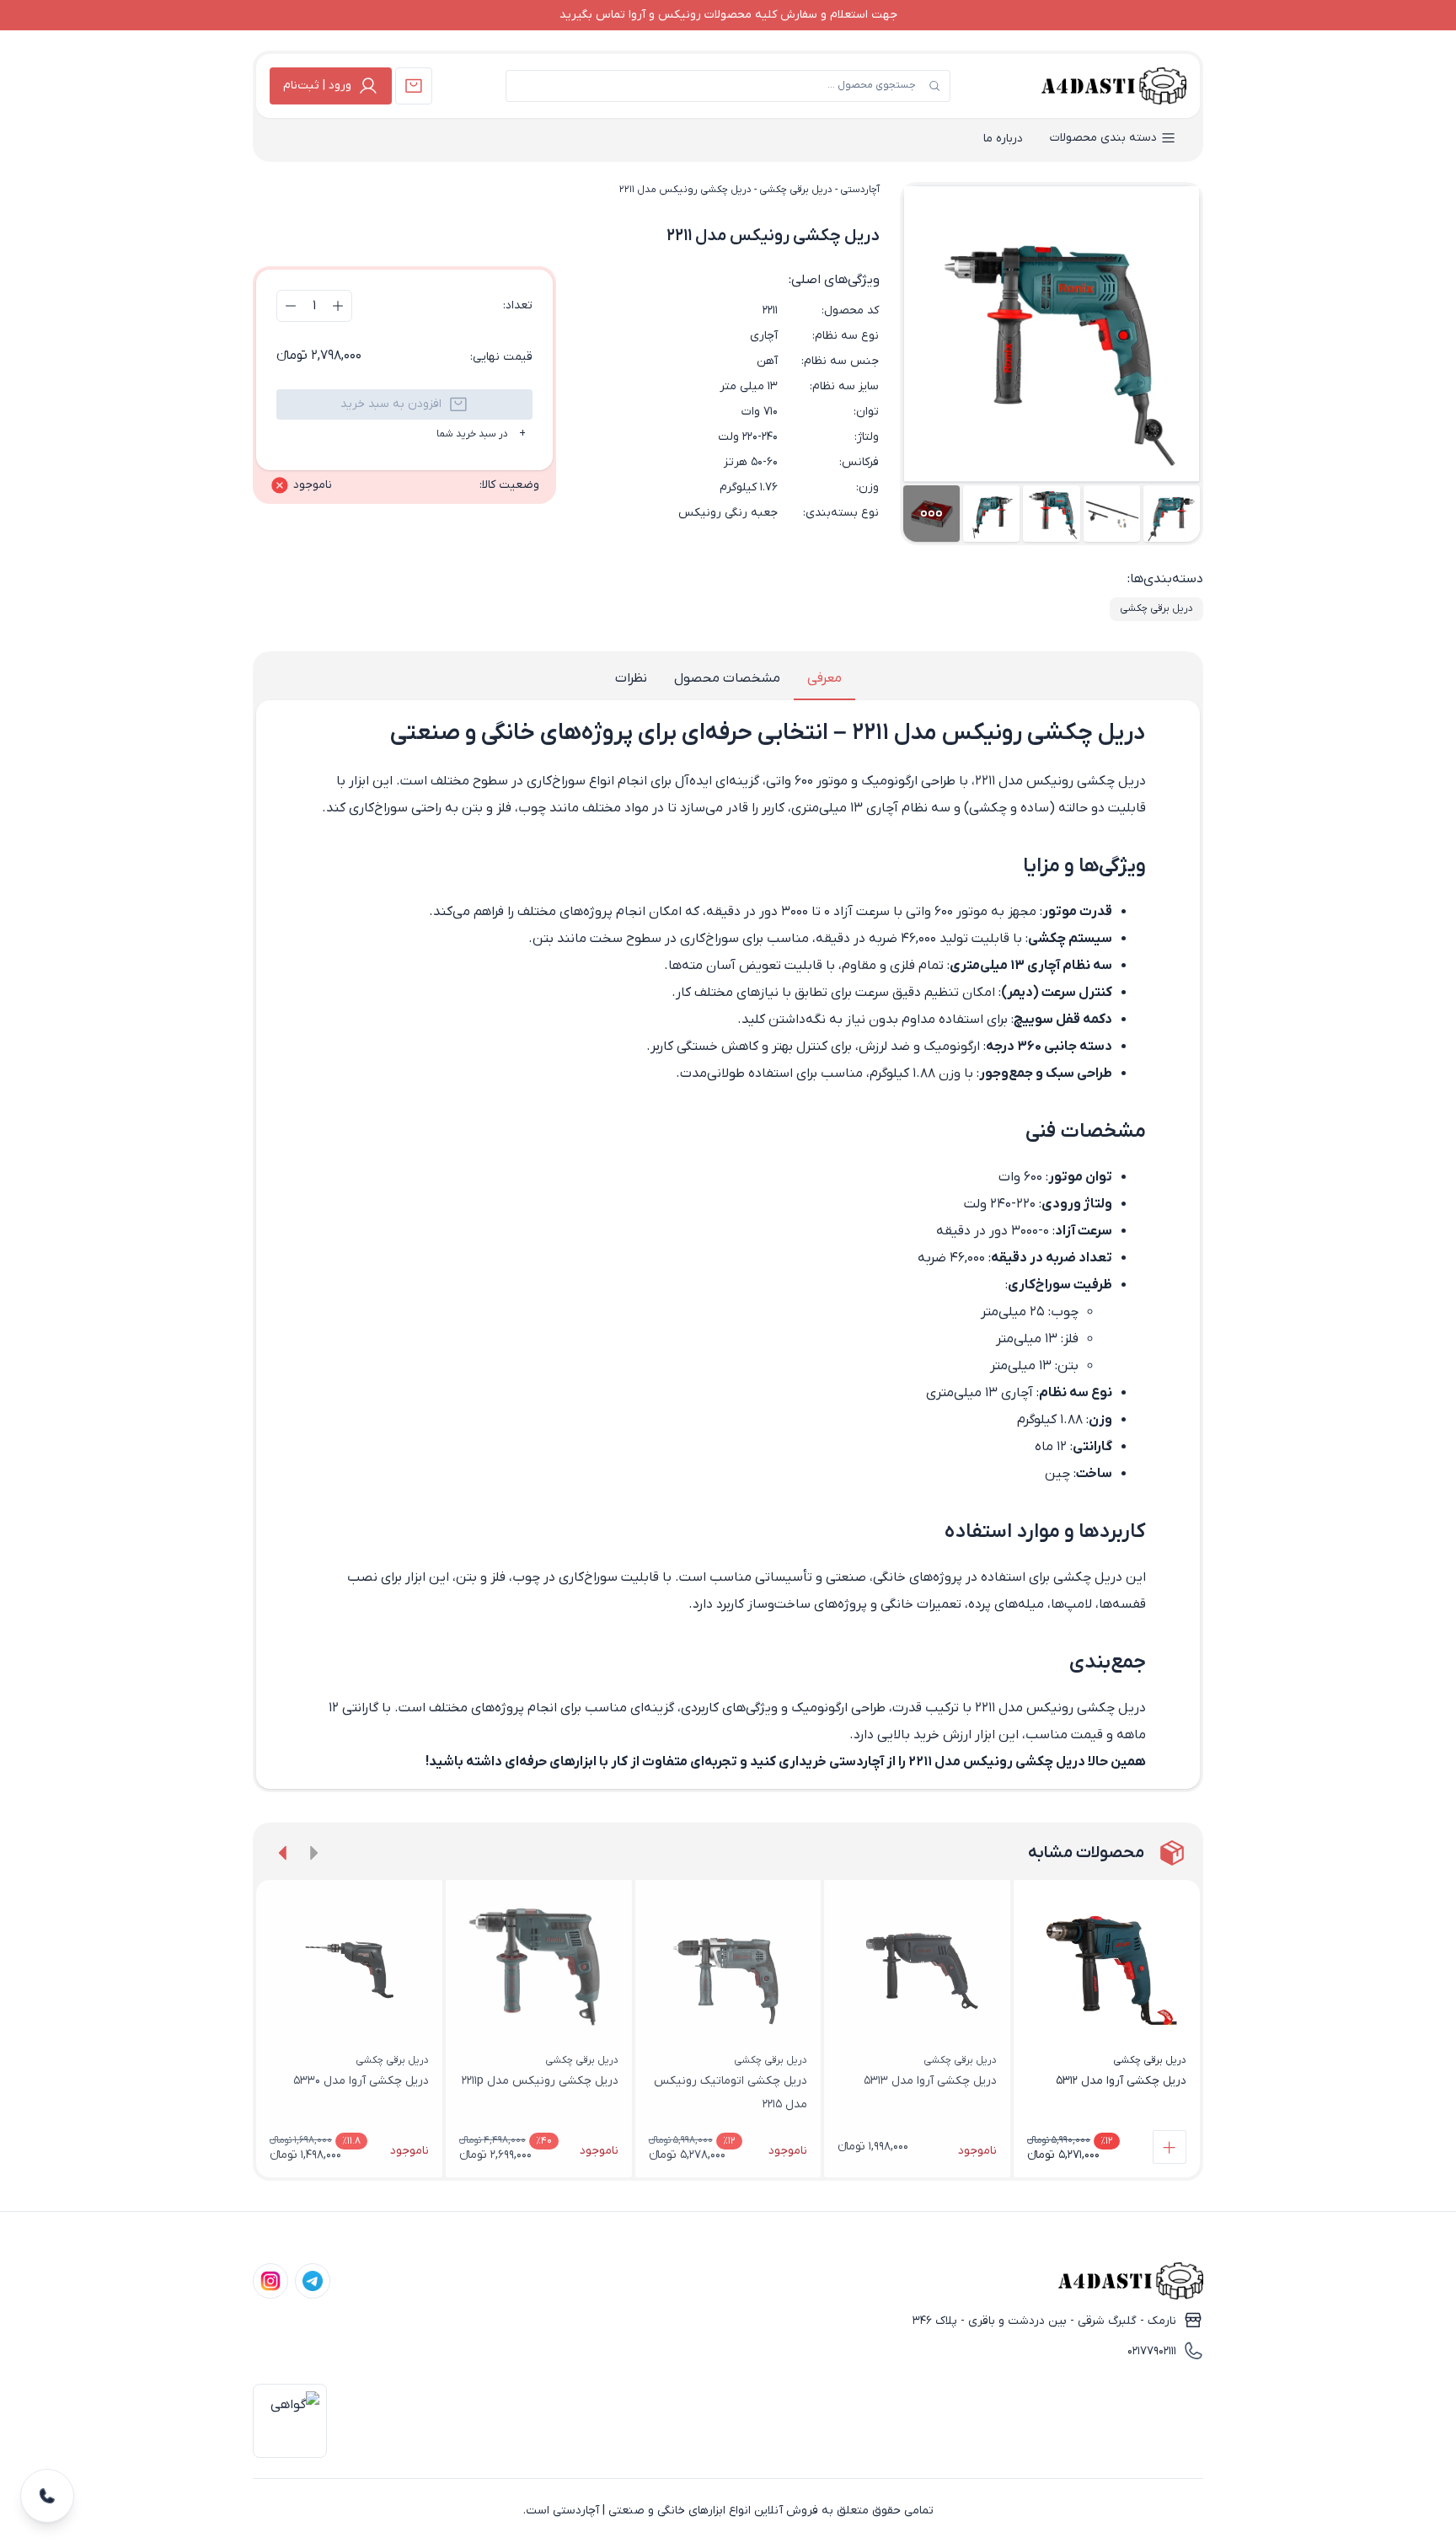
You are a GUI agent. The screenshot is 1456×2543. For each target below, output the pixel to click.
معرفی (824, 678)
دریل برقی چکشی (796, 190)
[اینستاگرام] (270, 2281)
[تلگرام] (313, 2281)
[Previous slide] (313, 1853)
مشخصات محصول (727, 678)
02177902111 (1152, 2351)
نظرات (631, 678)
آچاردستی (860, 190)
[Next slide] (283, 1853)
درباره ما (1003, 139)
